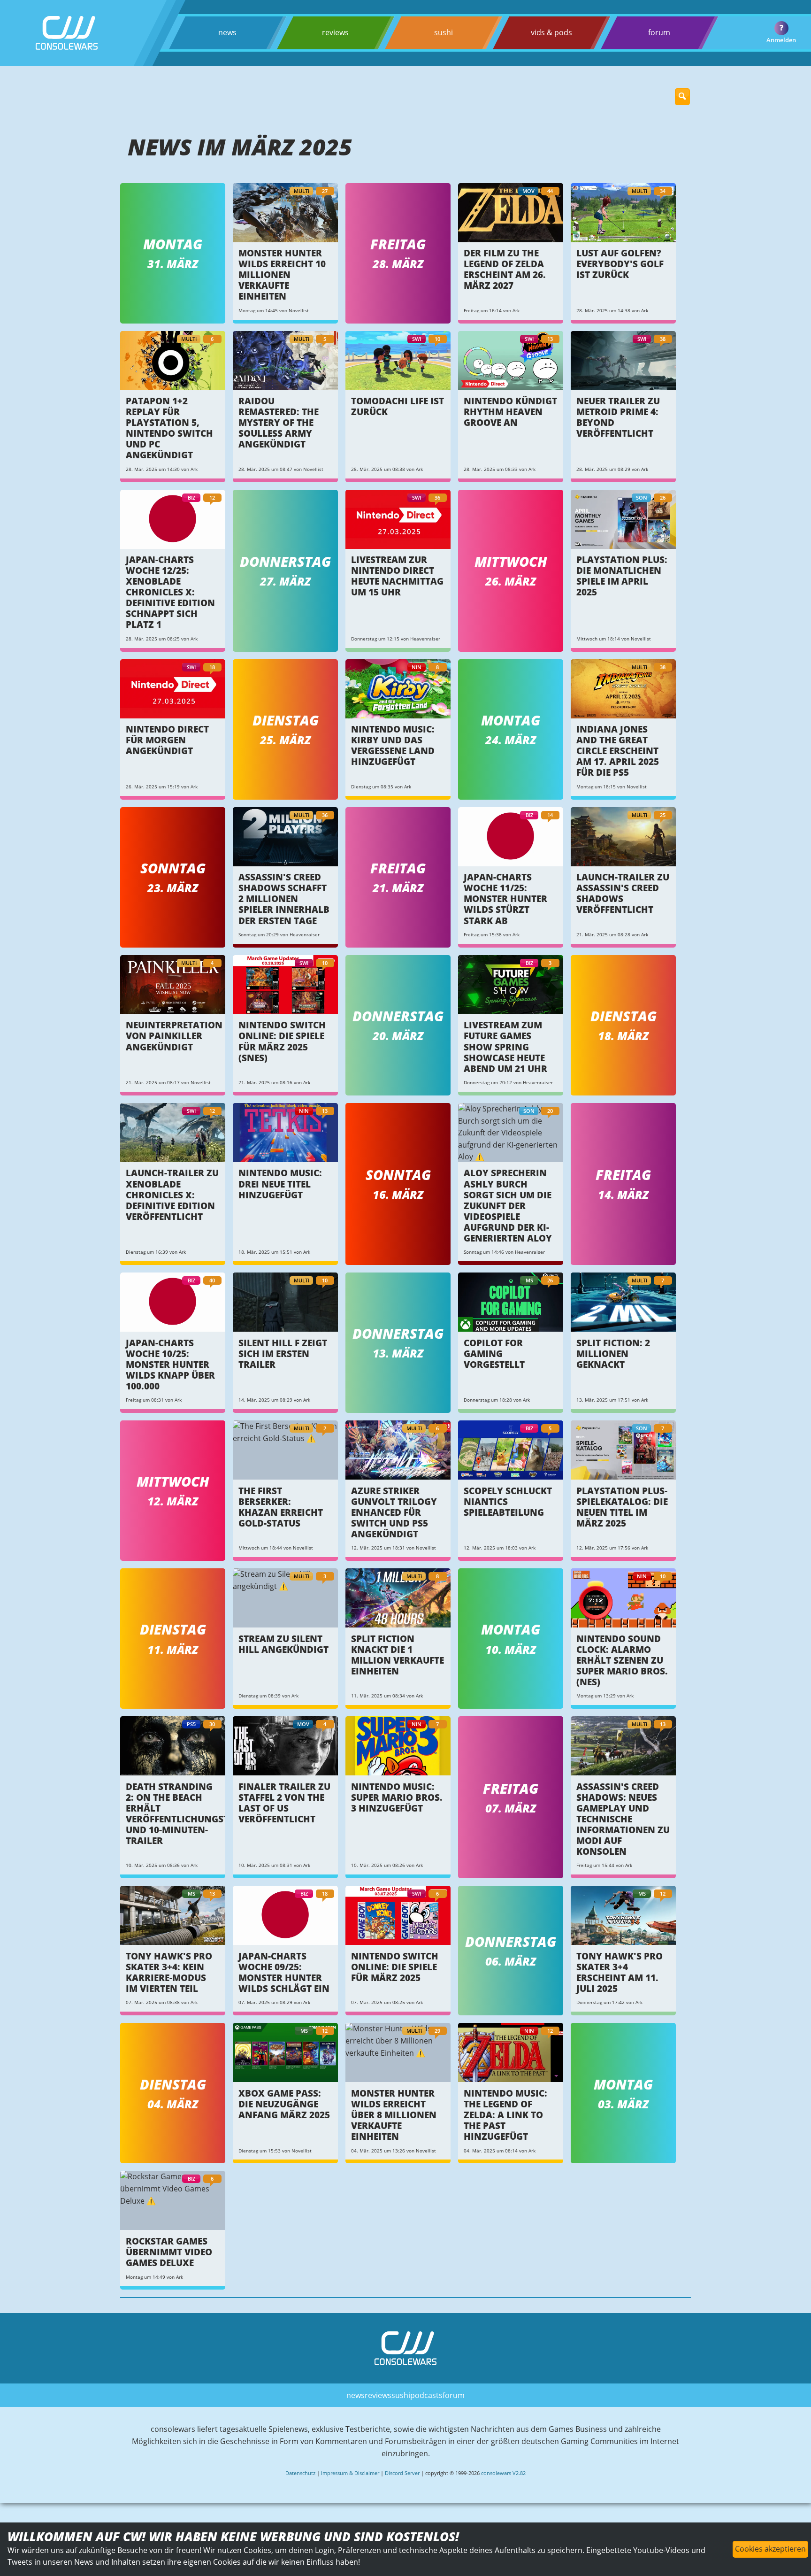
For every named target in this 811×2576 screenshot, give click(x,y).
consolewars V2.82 (503, 2473)
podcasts (426, 2395)
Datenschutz (300, 2473)
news (227, 32)
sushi (444, 32)
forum (659, 32)
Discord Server (402, 2473)
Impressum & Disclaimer (350, 2473)
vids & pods (551, 32)
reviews (335, 32)
